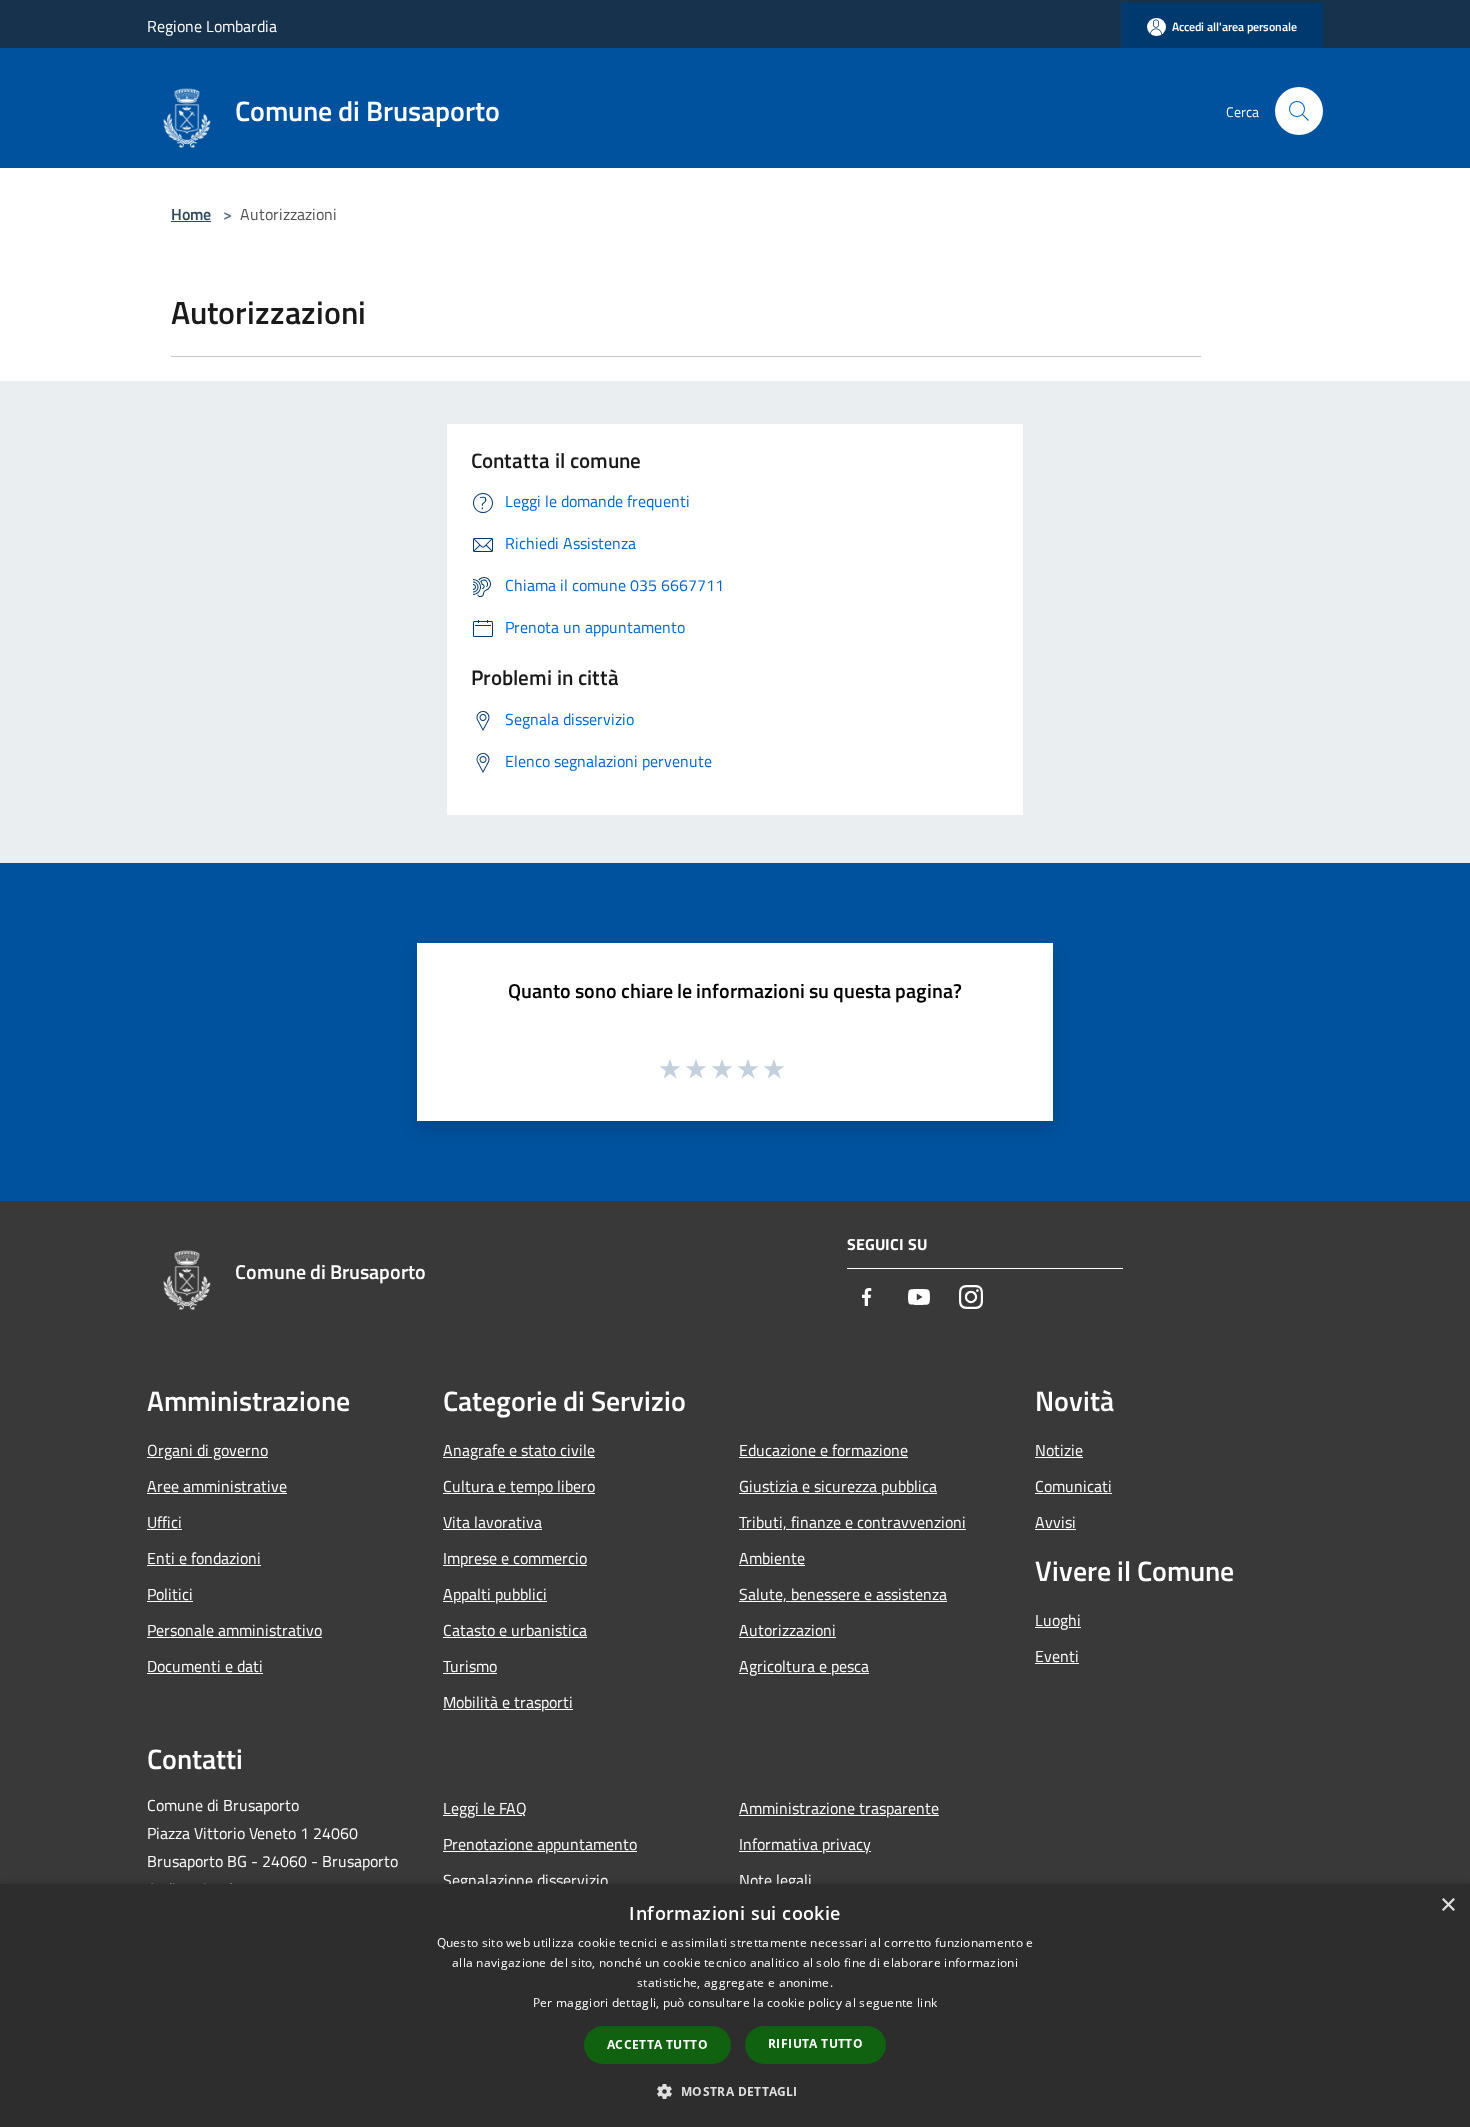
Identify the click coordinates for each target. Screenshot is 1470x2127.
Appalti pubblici (495, 1594)
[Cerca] (1299, 111)
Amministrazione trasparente (839, 1808)
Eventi (1057, 1656)
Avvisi (1055, 1522)
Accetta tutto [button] (657, 2044)
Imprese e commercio (515, 1558)
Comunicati (1073, 1486)
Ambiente (772, 1558)
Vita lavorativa (492, 1522)
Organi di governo (207, 1450)
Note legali (775, 1880)
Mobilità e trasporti (508, 1702)
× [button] (1447, 1905)
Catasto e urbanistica (515, 1630)
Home (191, 214)
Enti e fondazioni (204, 1558)
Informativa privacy (805, 1844)
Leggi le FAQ (485, 1808)
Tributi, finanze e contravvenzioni (852, 1522)
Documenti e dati (205, 1666)
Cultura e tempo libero (519, 1486)
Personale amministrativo (234, 1630)
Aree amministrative (217, 1486)
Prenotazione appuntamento (540, 1844)
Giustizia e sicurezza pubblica (838, 1486)
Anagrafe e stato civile (519, 1450)
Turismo (470, 1666)
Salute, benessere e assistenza (843, 1594)
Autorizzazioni (787, 1630)
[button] (734, 2091)
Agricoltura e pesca (804, 1666)
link (927, 2002)
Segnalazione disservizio (525, 1880)
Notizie (1059, 1450)
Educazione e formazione (823, 1450)
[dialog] (735, 2005)
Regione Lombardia (212, 26)
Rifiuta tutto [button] (815, 2043)
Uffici (164, 1522)
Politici (170, 1594)
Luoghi (1058, 1620)
